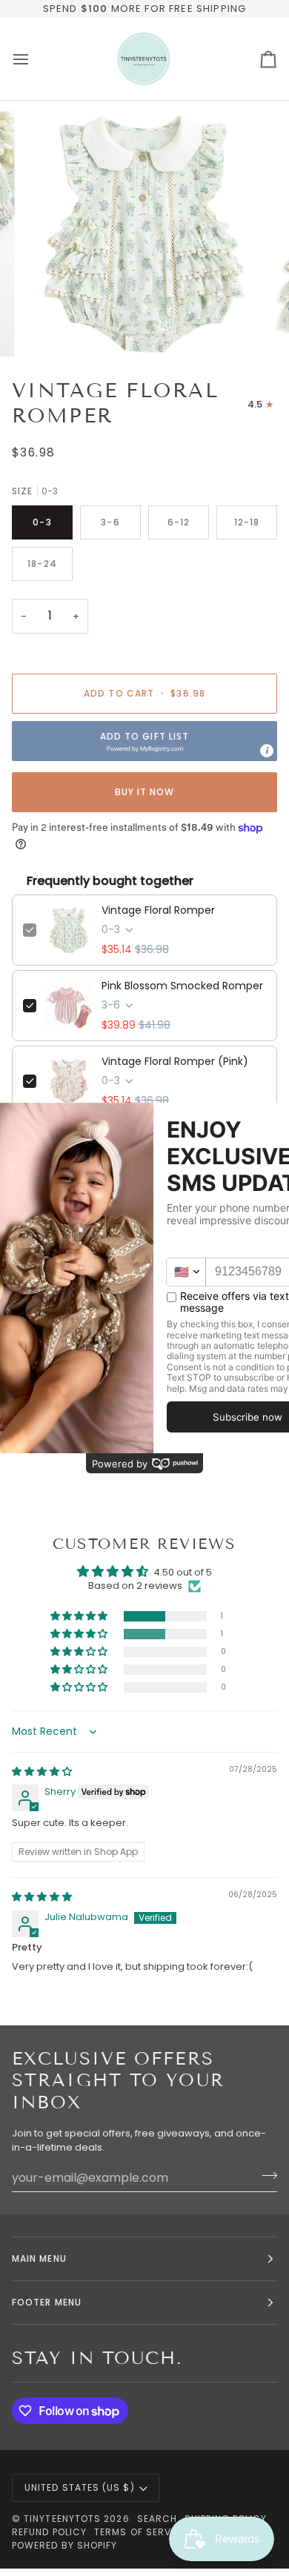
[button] (144, 741)
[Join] (265, 2176)
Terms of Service (141, 2532)
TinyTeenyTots (62, 2519)
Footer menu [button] (47, 2302)
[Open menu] (34, 59)
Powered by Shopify (64, 2545)
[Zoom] (49, 329)
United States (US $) (80, 2487)
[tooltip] (267, 751)
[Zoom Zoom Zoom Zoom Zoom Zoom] (144, 234)
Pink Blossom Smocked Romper (182, 986)
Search (157, 2519)
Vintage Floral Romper (158, 910)
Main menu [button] (39, 2258)
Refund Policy (49, 2532)
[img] (42, 1772)
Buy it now (145, 792)
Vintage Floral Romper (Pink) (175, 1061)
